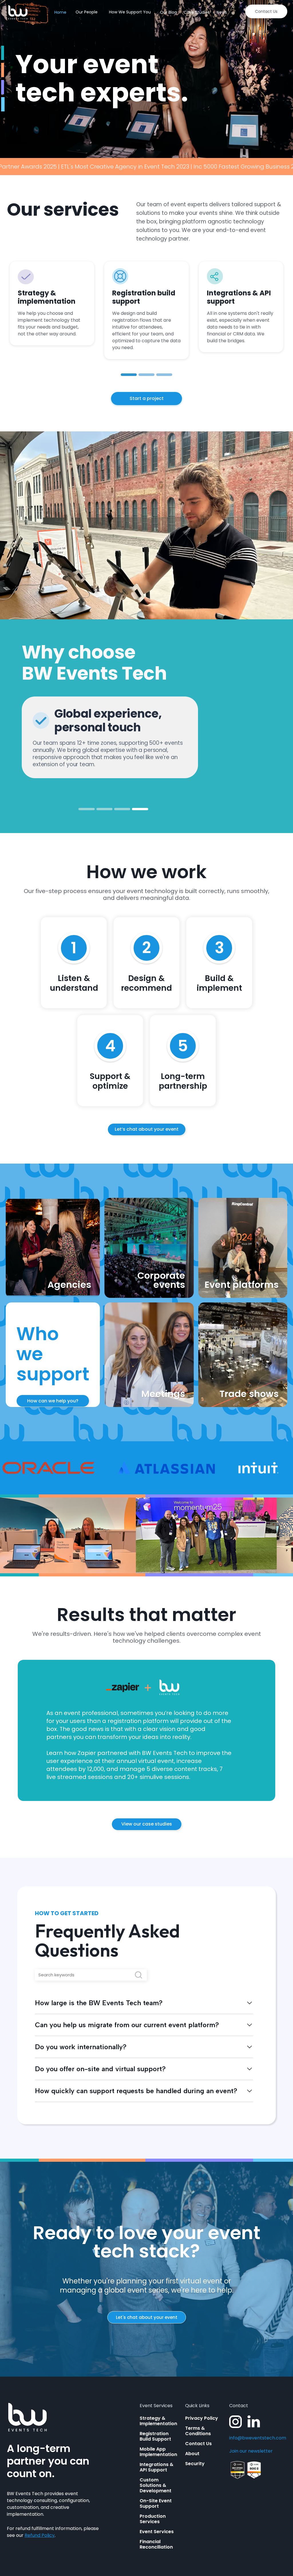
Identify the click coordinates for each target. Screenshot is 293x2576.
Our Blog (168, 12)
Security (195, 2464)
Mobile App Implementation (158, 2452)
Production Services (153, 2519)
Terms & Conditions (198, 2431)
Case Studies (197, 12)
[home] (18, 12)
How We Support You (130, 12)
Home (60, 12)
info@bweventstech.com (258, 2438)
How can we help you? (53, 1401)
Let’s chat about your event (147, 1129)
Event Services (157, 2532)
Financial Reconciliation (156, 2544)
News (222, 12)
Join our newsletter (251, 2451)
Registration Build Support (155, 2436)
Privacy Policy (202, 2418)
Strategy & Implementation (158, 2421)
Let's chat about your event (147, 2317)
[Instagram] (235, 2422)
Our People (87, 12)
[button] (129, 375)
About (192, 2454)
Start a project (147, 398)
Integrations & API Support (157, 2467)
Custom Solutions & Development (156, 2485)
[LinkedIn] (254, 2422)
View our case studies (147, 1824)
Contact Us (266, 11)
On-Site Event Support (156, 2503)
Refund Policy (40, 2535)
